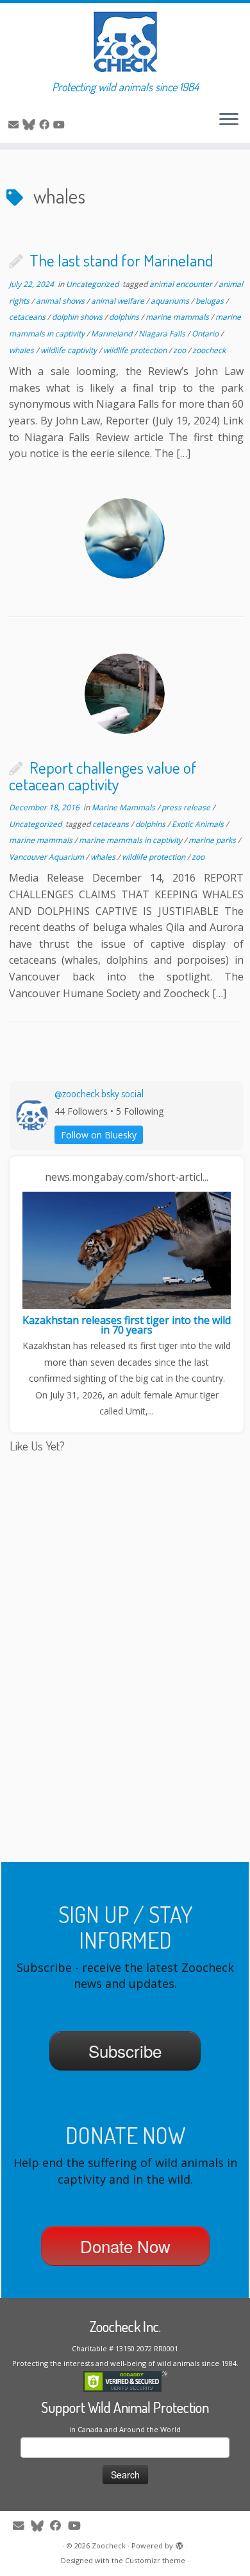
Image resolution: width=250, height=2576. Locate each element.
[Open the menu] (229, 120)
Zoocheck (109, 2546)
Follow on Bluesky (99, 1135)
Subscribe (125, 2050)
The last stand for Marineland (121, 260)
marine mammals (178, 317)
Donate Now (125, 2246)
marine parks (213, 840)
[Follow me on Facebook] (46, 125)
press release (187, 807)
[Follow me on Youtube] (61, 125)
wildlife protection (136, 350)
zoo (180, 350)
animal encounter (182, 284)
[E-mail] (15, 125)
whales (22, 350)
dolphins (125, 317)
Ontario (206, 334)
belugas (211, 301)
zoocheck (209, 350)
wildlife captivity (70, 350)
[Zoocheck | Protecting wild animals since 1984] (125, 42)
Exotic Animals (199, 824)
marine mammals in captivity (131, 840)
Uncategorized (93, 284)
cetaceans (28, 317)
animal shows (61, 301)
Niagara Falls (163, 334)
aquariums (171, 301)
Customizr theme (155, 2560)
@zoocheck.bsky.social (99, 1093)
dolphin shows (78, 317)
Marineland (113, 334)
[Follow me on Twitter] (31, 125)
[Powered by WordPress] (179, 2543)
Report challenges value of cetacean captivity (103, 776)
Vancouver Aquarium (47, 857)
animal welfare (119, 301)
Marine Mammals (124, 807)
